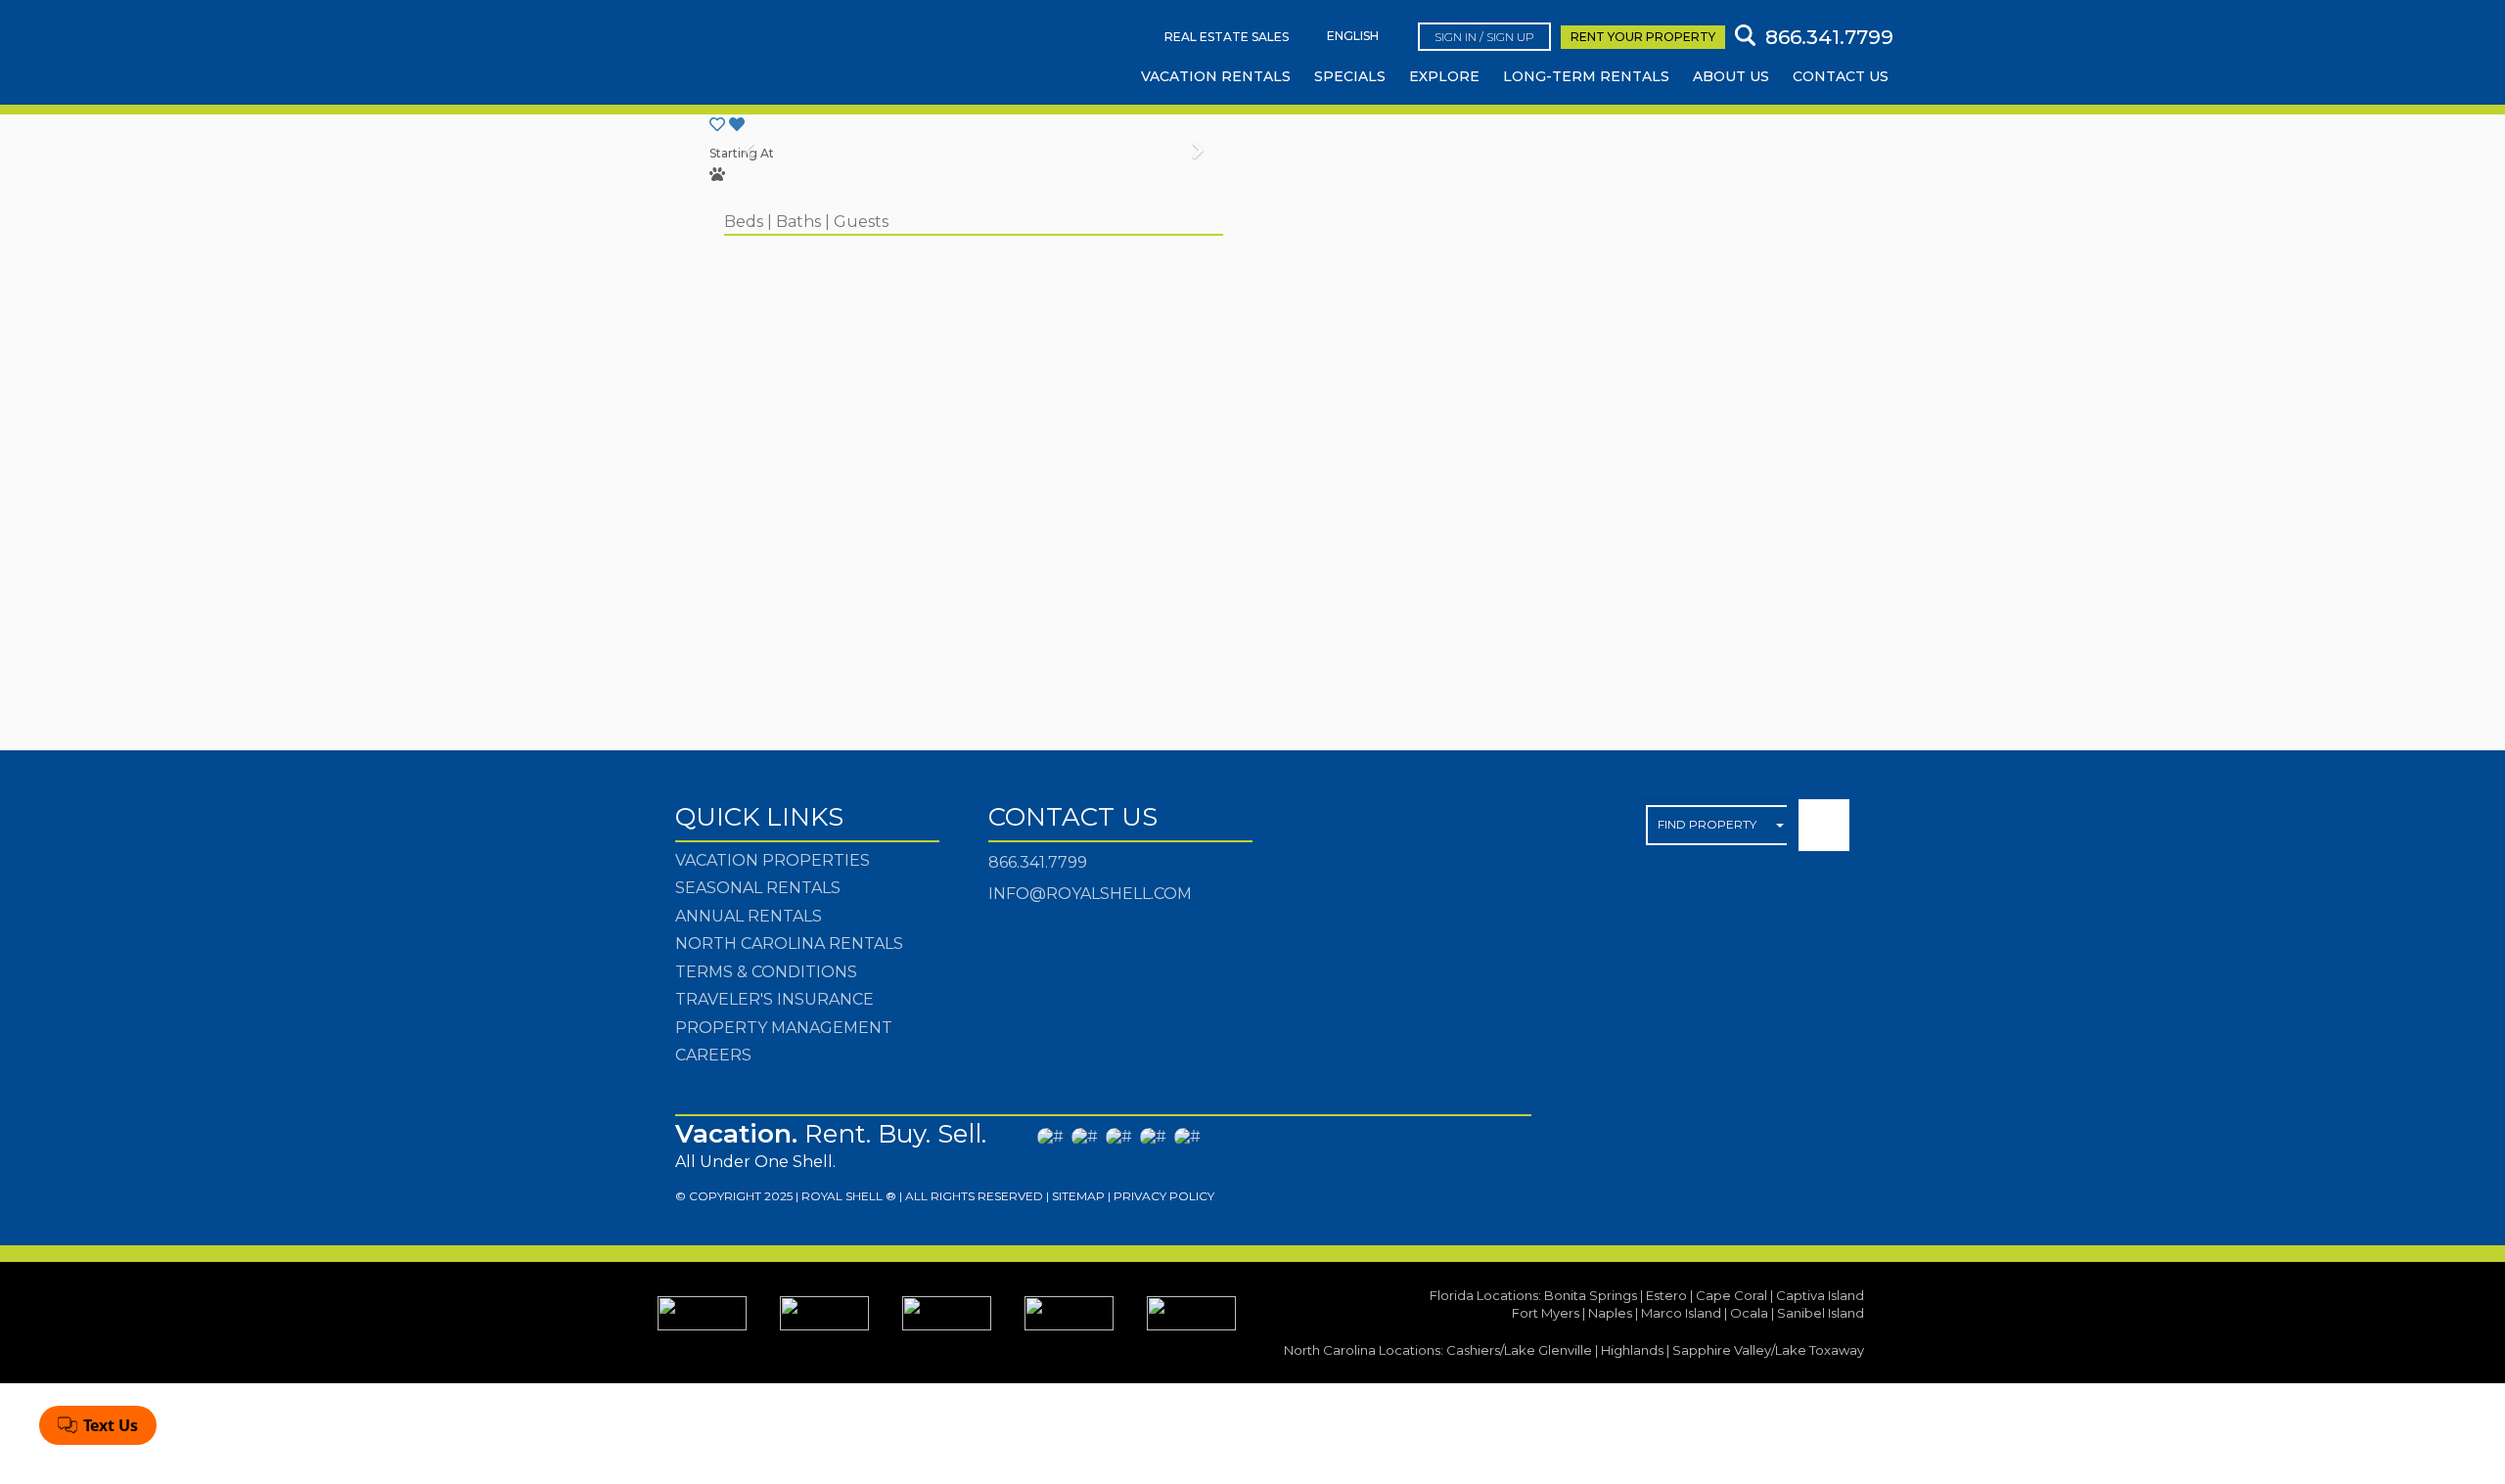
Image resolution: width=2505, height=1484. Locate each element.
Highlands (1632, 1350)
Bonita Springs (1591, 1295)
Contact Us (1841, 76)
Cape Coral (1731, 1295)
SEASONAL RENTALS (758, 888)
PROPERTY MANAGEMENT (784, 1028)
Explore (1444, 76)
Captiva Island (1820, 1295)
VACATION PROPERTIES (773, 860)
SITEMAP (1078, 1196)
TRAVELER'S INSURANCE (774, 999)
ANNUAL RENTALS (749, 916)
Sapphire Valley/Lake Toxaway (1768, 1350)
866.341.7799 (1038, 862)
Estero (1666, 1295)
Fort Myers (1546, 1313)
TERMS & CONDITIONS (766, 972)
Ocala (1749, 1313)
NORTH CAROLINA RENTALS (789, 944)
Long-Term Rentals (1586, 76)
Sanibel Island (1821, 1313)
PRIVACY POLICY (1164, 1196)
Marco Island (1681, 1313)
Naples (1610, 1313)
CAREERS (713, 1055)
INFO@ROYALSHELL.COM (1090, 894)
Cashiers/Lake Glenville (1519, 1350)
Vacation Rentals (1216, 76)
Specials (1350, 76)
